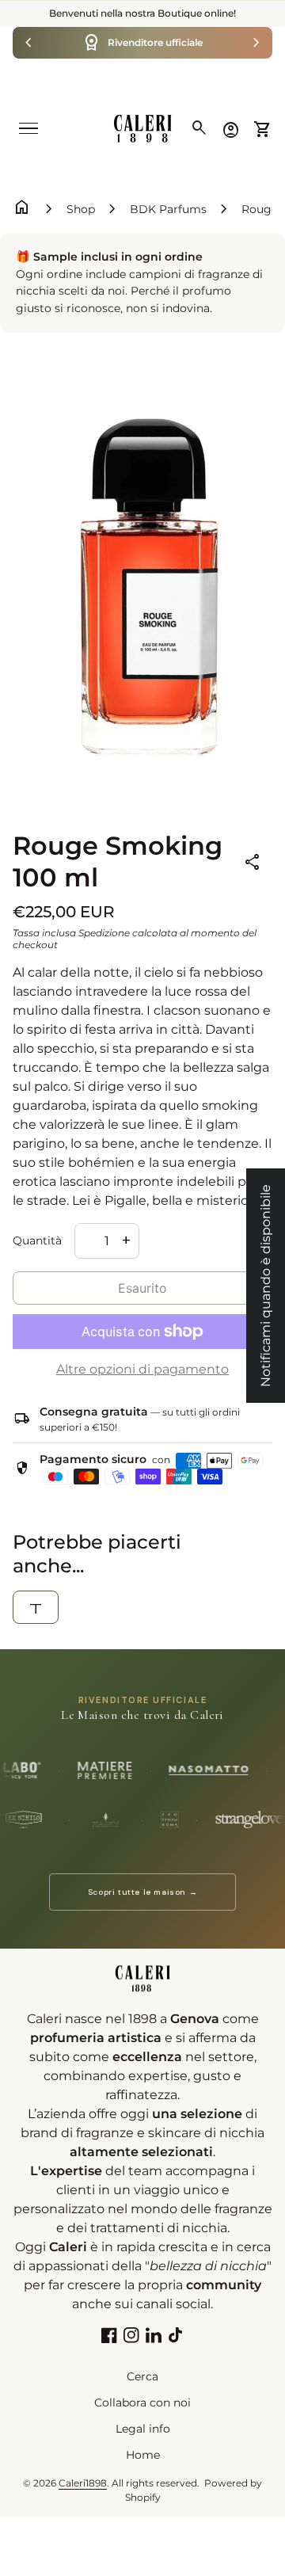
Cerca (142, 2376)
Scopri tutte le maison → (142, 1892)
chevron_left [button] (28, 43)
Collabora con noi (142, 2403)
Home (143, 2455)
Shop (81, 209)
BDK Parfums (168, 209)
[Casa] (142, 129)
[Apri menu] (28, 128)
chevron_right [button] (256, 43)
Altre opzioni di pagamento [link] (142, 1369)
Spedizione (104, 933)
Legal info (143, 2429)
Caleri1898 (83, 2483)
